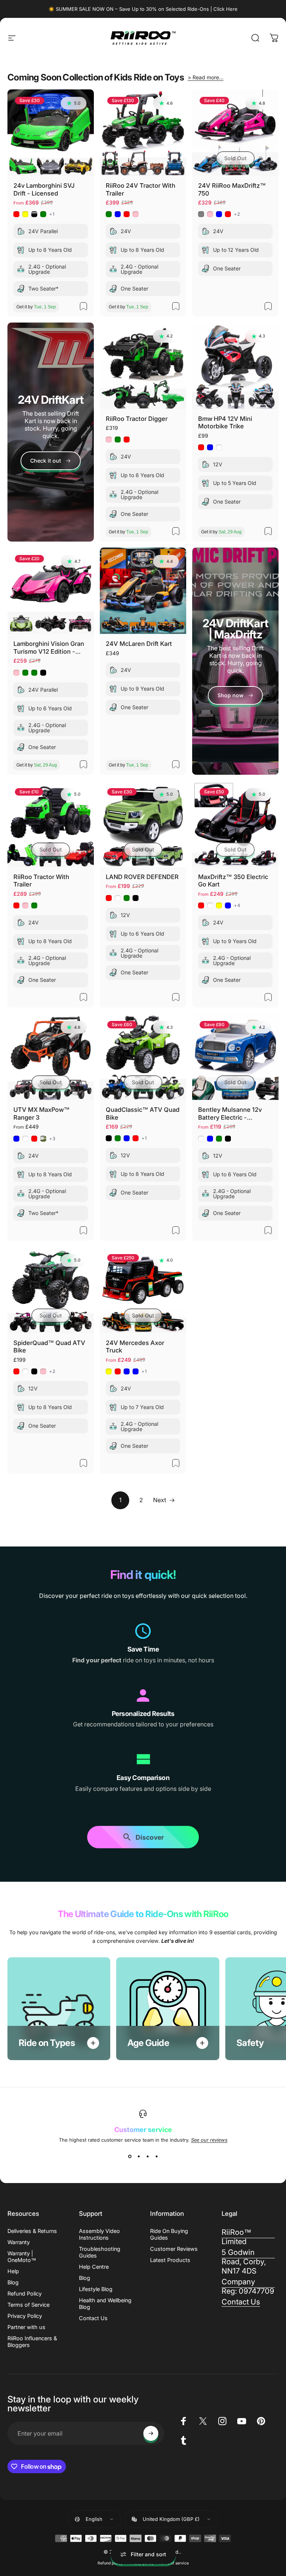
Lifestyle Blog (96, 2289)
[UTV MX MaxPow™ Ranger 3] (51, 1057)
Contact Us (93, 2318)
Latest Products (170, 2260)
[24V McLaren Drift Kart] (143, 591)
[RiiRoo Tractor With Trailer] (51, 824)
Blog (13, 2282)
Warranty (19, 2242)
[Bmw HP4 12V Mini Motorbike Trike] (235, 366)
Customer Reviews (174, 2249)
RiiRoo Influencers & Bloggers (32, 2342)
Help (13, 2271)
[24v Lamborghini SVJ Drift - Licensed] (51, 133)
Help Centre (94, 2267)
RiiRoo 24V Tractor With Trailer (141, 189)
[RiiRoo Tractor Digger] (143, 366)
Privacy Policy (25, 2316)
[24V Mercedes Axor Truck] (143, 1290)
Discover (150, 1840)
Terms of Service (28, 2305)
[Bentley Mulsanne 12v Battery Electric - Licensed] (235, 1057)
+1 (52, 214)
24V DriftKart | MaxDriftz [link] (235, 629)
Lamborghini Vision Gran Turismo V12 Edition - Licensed (49, 648)
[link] (235, 695)
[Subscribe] (151, 2433)
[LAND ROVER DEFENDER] (143, 824)
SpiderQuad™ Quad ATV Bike (49, 1347)
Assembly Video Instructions (99, 2234)
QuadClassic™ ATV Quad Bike (143, 1113)
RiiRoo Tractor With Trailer (41, 881)
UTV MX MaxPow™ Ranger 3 (42, 1113)
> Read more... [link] (206, 77)
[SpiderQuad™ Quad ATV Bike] (51, 1290)
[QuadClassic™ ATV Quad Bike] (143, 1057)
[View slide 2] (139, 2156)
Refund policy (110, 2563)
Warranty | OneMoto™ (22, 2257)
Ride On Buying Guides (169, 2234)
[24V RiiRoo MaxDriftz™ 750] (235, 133)
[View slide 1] (130, 2156)
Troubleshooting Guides (100, 2252)
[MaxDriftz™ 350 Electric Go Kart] (235, 824)
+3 (53, 1139)
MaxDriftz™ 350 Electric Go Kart (233, 881)
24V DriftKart (51, 400)
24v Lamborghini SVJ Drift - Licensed (44, 189)
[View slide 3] (147, 2156)
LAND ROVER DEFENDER (142, 877)
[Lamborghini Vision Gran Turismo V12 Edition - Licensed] (51, 591)
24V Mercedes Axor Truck (135, 1347)
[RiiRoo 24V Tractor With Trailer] (143, 133)
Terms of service (174, 2563)
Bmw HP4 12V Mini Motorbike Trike (225, 423)
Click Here (225, 9)
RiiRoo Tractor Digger (137, 419)
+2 (237, 214)
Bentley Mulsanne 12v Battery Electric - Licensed (230, 1113)
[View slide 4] (156, 2156)
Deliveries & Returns (32, 2231)
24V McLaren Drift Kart (139, 644)
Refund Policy (25, 2293)
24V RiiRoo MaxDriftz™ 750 (232, 189)
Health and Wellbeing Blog (105, 2304)
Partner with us (26, 2327)
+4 (237, 905)
